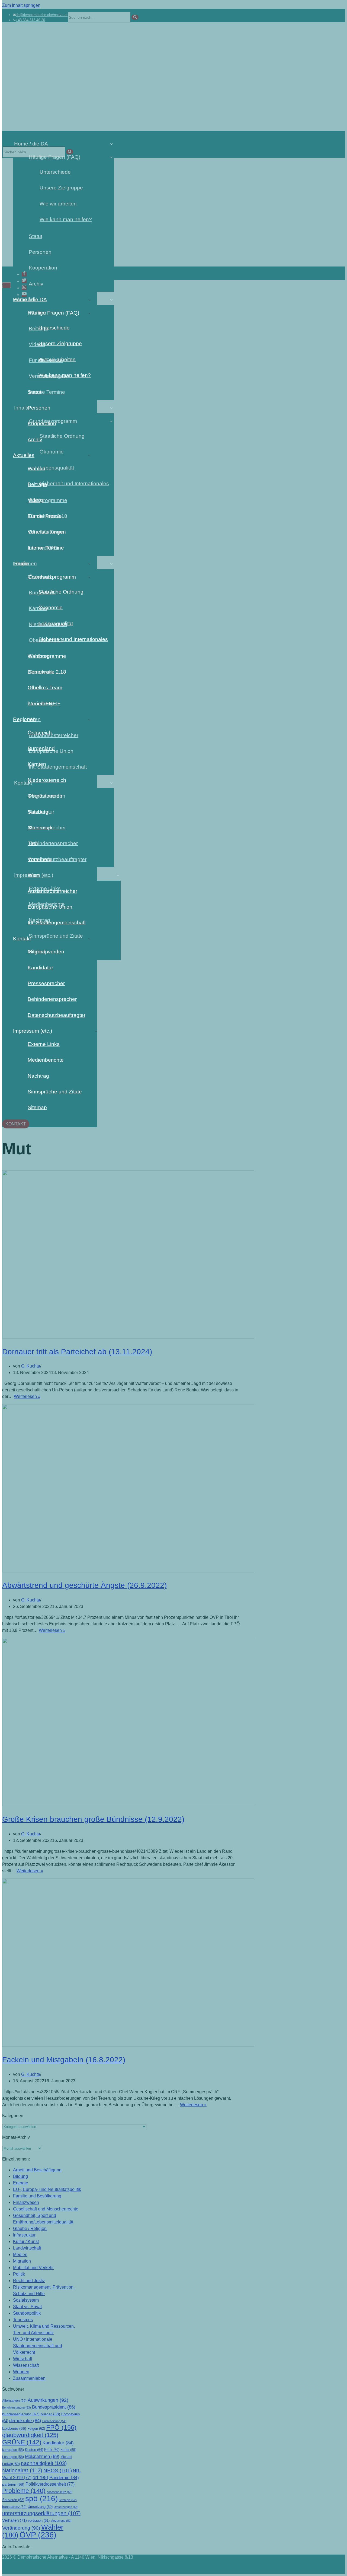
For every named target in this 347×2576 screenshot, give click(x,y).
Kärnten (37, 764)
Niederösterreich (47, 780)
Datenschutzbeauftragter (57, 1015)
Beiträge (37, 484)
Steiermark (40, 828)
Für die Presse (45, 516)
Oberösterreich (45, 796)
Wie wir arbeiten (57, 359)
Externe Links (44, 1044)
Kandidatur (40, 968)
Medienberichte (46, 1060)
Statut (34, 392)
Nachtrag (38, 1076)
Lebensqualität (56, 624)
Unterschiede (54, 328)
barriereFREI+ (44, 704)
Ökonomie (51, 607)
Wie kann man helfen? (65, 375)
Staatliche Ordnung (61, 592)
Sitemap (37, 1107)
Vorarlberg (40, 859)
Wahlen (36, 469)
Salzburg (38, 812)
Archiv (35, 440)
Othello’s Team (45, 688)
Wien (34, 875)
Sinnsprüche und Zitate (55, 1092)
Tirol (33, 843)
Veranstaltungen (47, 532)
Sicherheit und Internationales (68, 639)
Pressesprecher (46, 983)
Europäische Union (50, 907)
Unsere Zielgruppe (60, 343)
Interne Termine (46, 548)
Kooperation (42, 423)
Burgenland (41, 748)
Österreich (40, 733)
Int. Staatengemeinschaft (57, 923)
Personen (39, 408)
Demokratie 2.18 (47, 672)
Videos (36, 500)
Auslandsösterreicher (52, 891)
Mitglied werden (46, 952)
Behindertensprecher (52, 999)
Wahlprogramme (47, 656)
